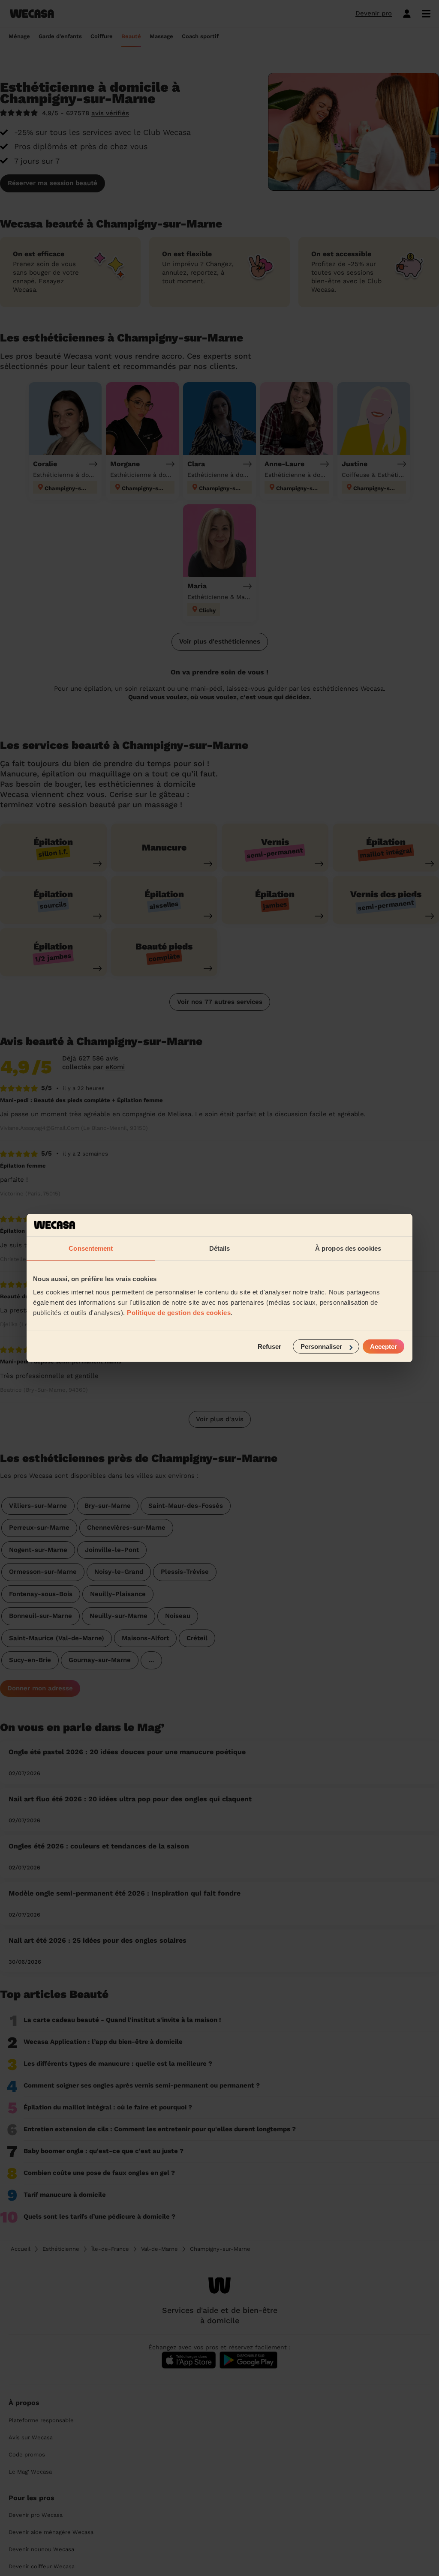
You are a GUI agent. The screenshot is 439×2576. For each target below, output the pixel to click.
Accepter (383, 1346)
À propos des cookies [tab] (348, 1248)
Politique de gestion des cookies (179, 1313)
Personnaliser (321, 1346)
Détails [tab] (220, 1248)
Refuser (269, 1346)
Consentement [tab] (91, 1248)
